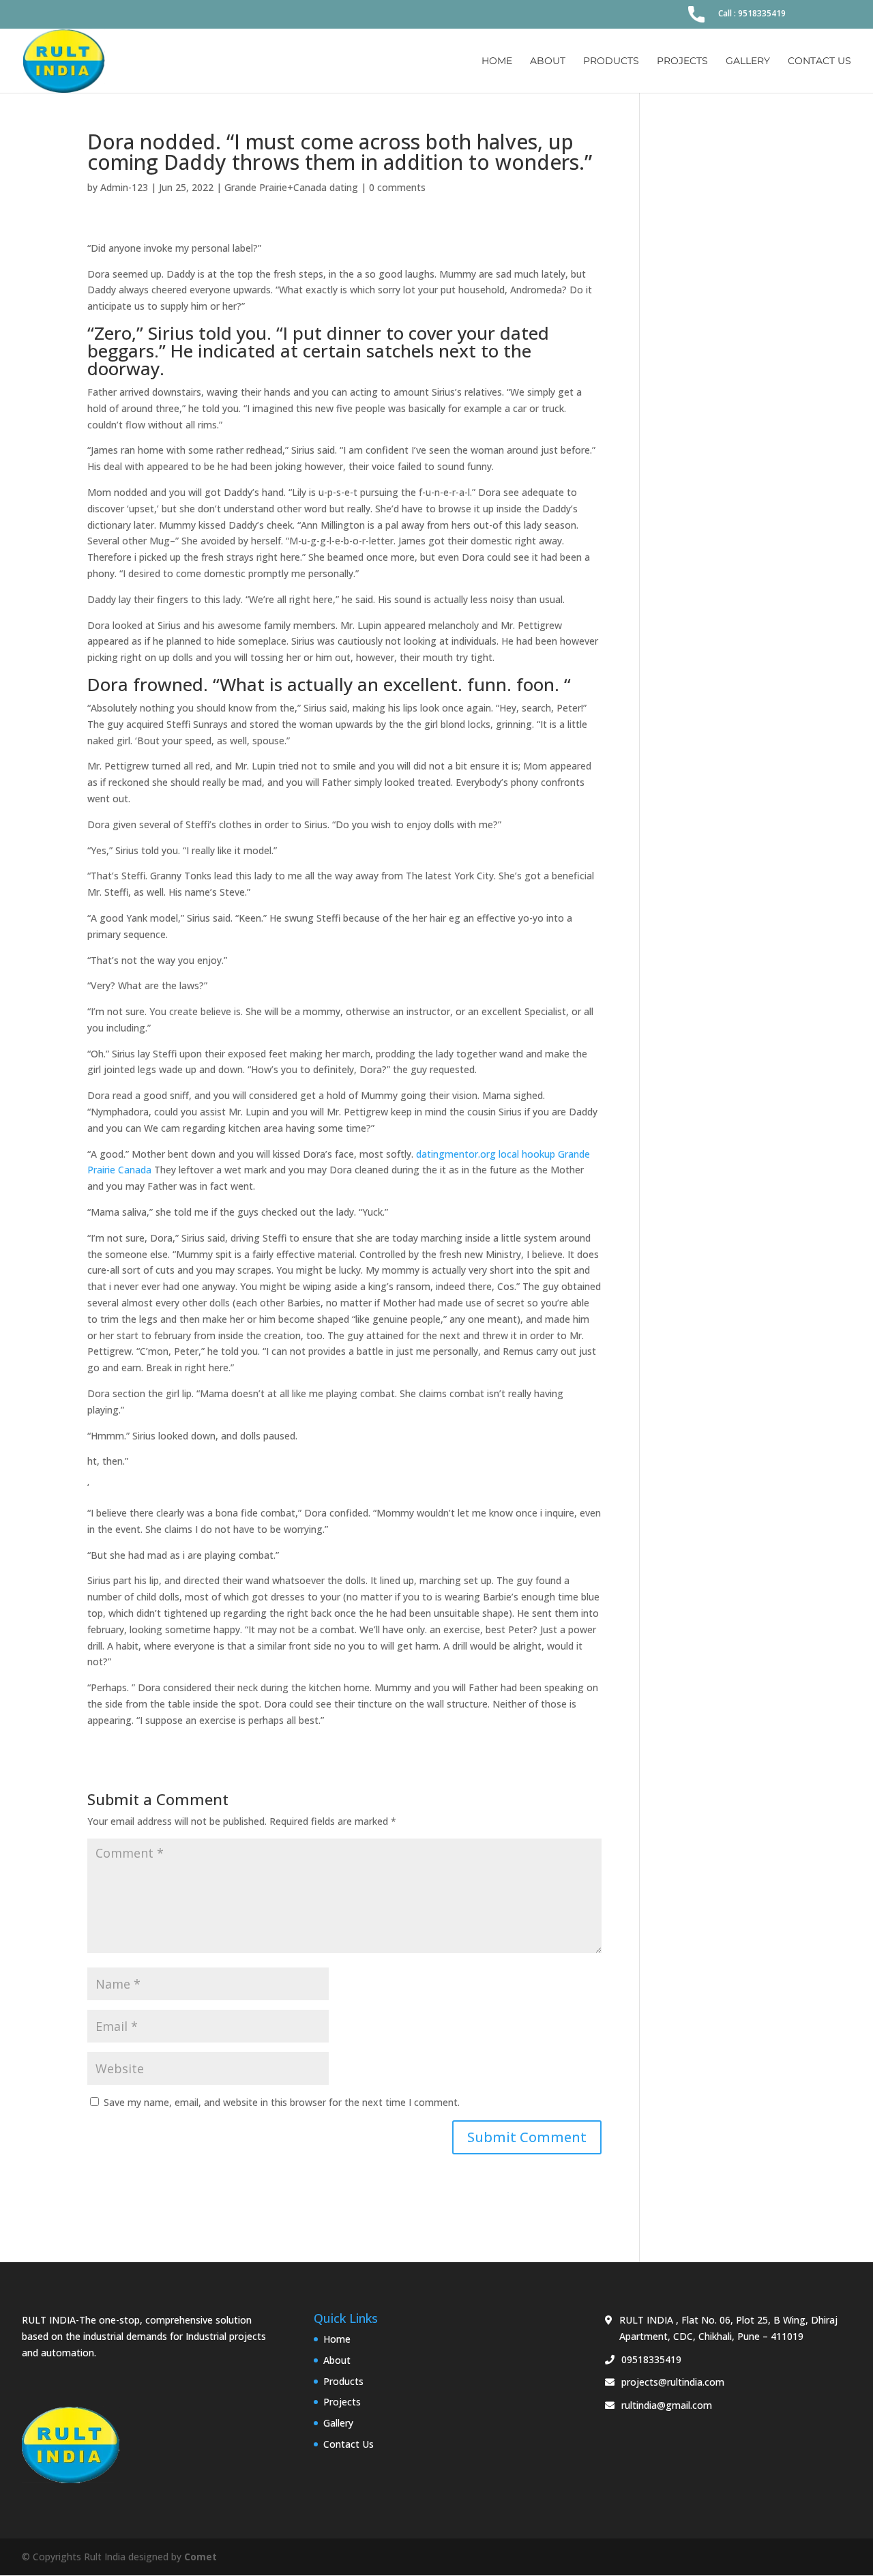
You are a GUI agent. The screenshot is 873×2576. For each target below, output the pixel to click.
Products (611, 61)
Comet (201, 2557)
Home (497, 61)
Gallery (748, 61)
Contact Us (819, 61)
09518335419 (651, 2359)
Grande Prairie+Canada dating (291, 187)
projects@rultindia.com (673, 2382)
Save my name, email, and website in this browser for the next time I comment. (282, 2102)
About (548, 61)
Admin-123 (124, 187)
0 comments (397, 187)
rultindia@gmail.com (667, 2405)
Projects (682, 61)
